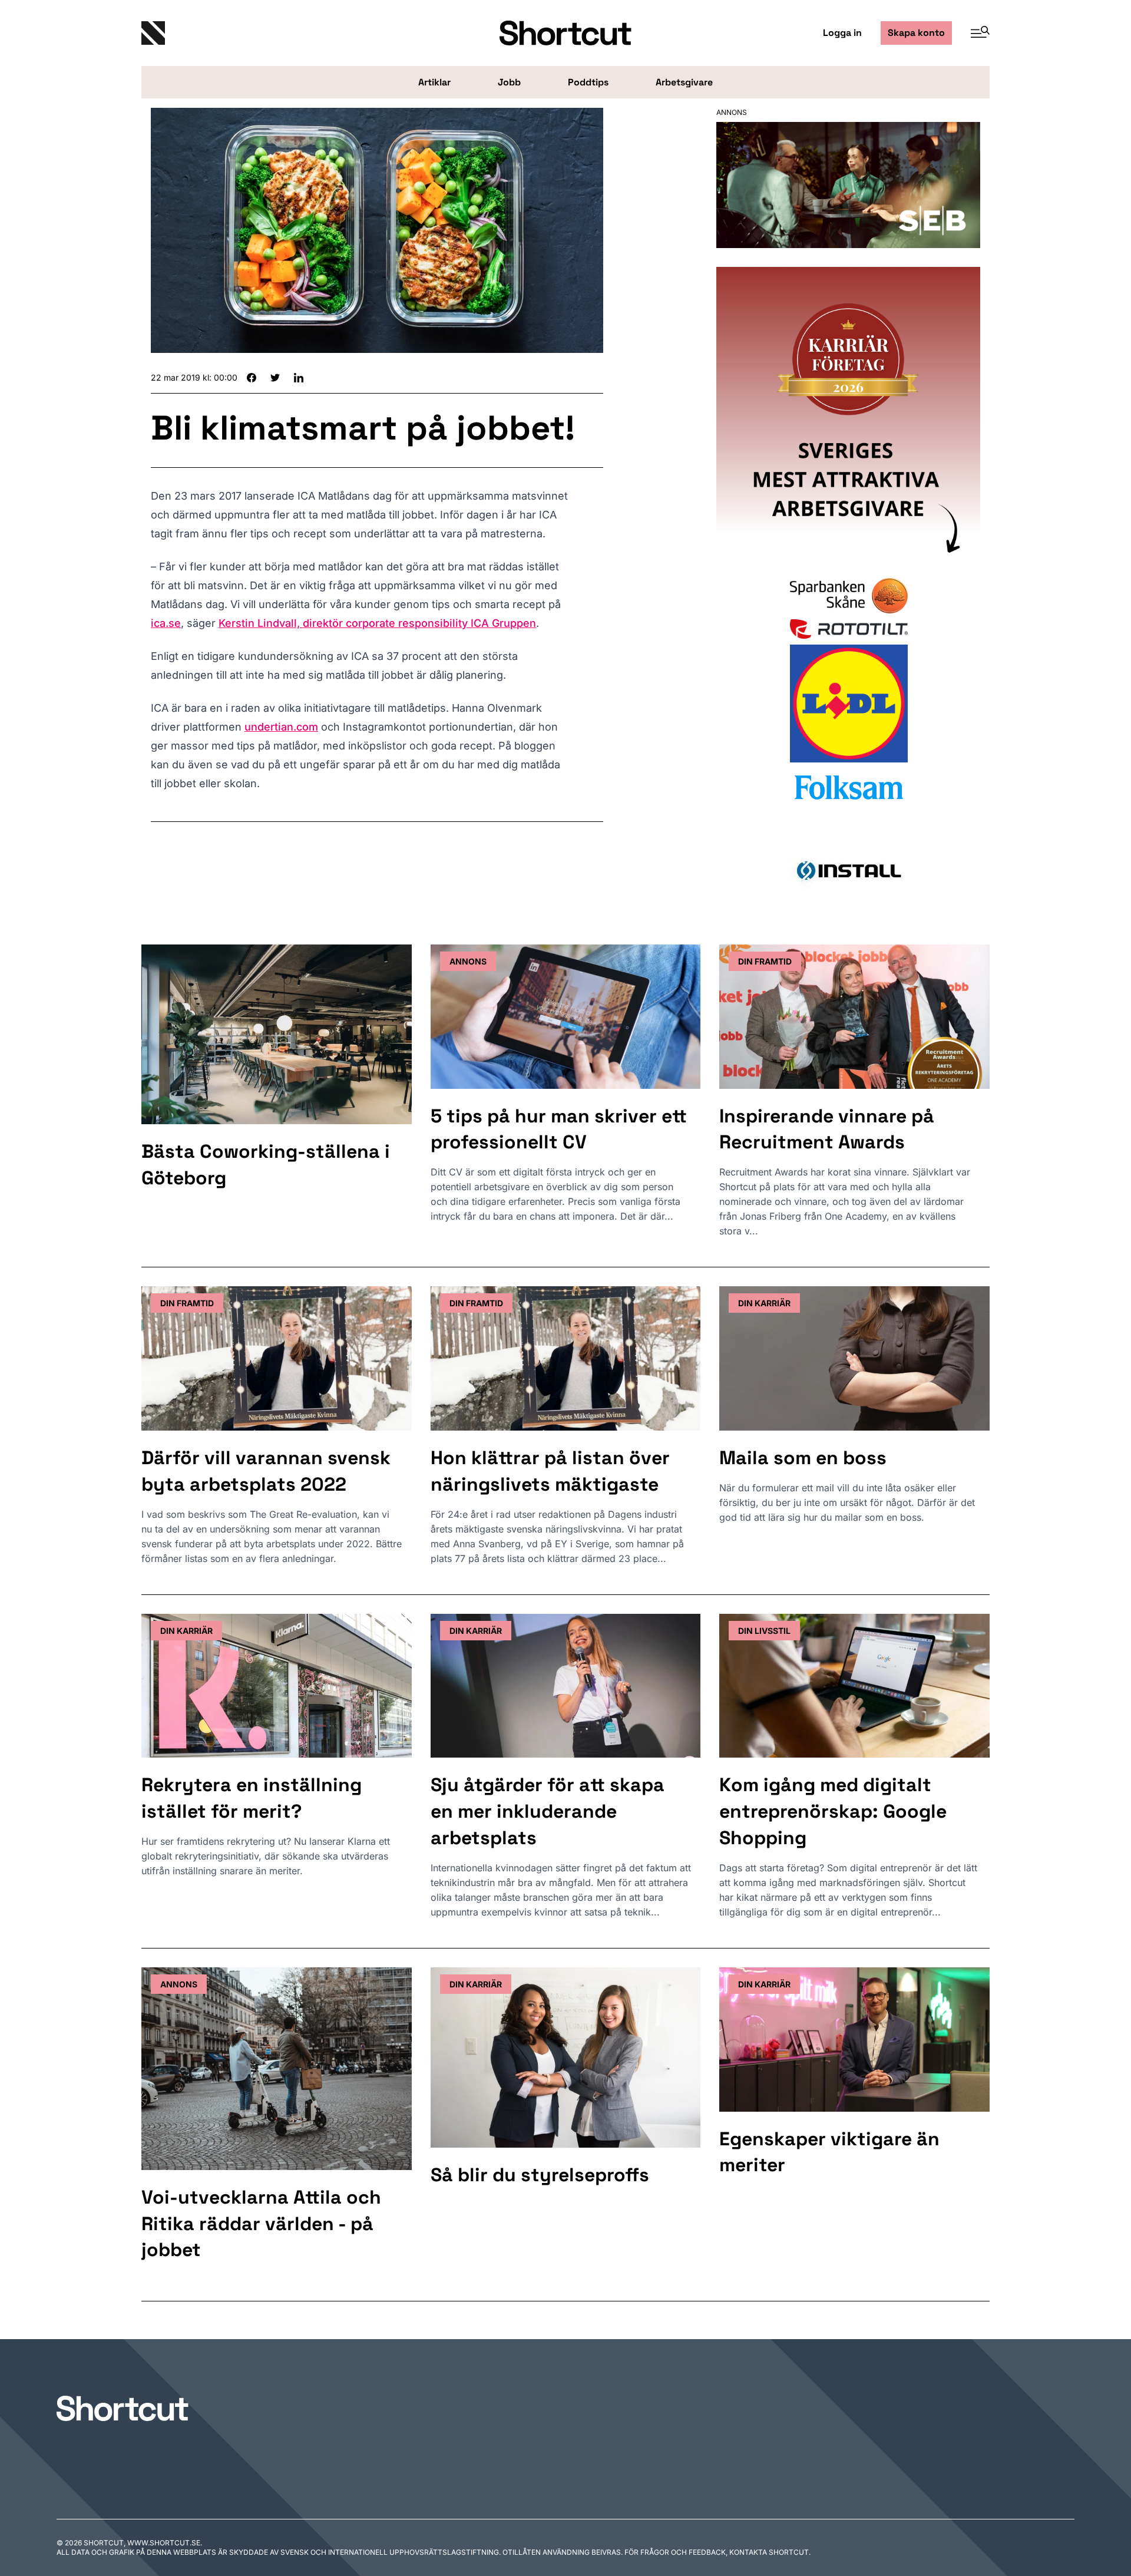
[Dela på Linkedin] (299, 378)
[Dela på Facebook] (252, 378)
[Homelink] (283, 33)
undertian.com (281, 727)
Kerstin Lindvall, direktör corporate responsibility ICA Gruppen (377, 623)
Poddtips (588, 82)
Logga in (842, 33)
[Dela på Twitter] (275, 378)
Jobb (509, 82)
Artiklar (434, 82)
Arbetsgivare (684, 82)
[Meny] (975, 33)
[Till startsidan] (123, 2408)
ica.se (166, 623)
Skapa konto (916, 33)
